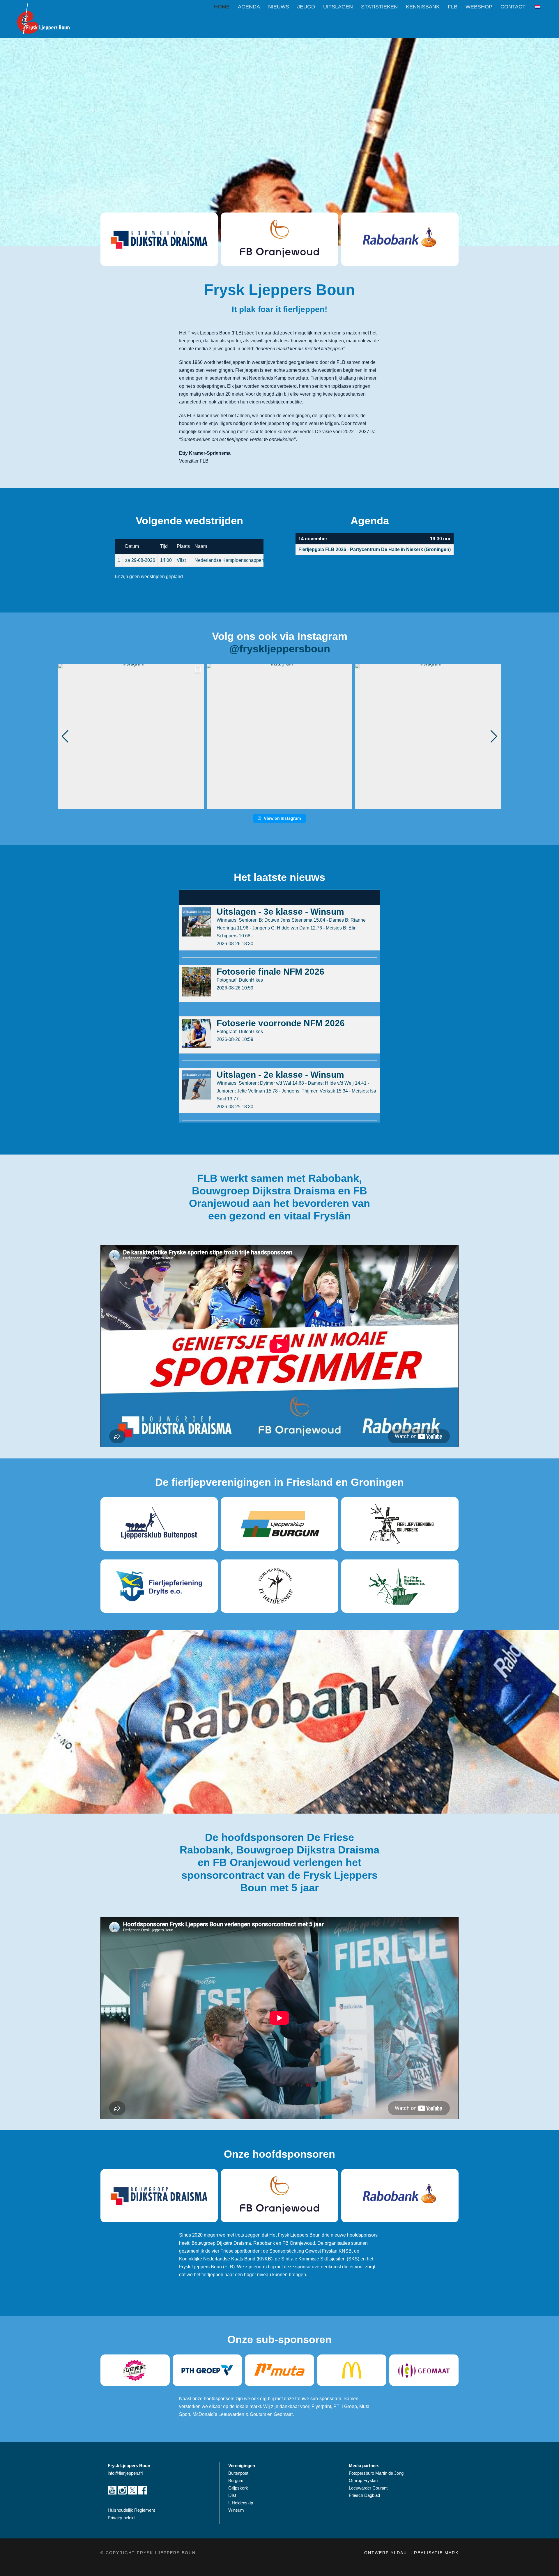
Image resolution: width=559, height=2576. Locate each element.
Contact (513, 7)
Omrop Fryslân (364, 2480)
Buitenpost (238, 2473)
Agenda (249, 7)
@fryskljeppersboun (280, 649)
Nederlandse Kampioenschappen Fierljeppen (242, 560)
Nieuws (279, 7)
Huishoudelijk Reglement (132, 2510)
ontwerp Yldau (386, 2553)
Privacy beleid (121, 2518)
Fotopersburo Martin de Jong (376, 2473)
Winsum (236, 2510)
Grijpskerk (238, 2488)
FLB (453, 7)
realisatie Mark (436, 2553)
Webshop (479, 7)
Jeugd (306, 7)
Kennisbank (423, 7)
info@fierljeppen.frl (125, 2473)
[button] (279, 805)
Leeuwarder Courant (369, 2488)
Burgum (236, 2480)
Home (222, 7)
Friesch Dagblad (365, 2495)
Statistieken (379, 7)
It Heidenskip (241, 2503)
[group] (131, 736)
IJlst (232, 2495)
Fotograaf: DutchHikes (240, 980)
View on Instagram (282, 818)
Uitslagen (338, 7)
